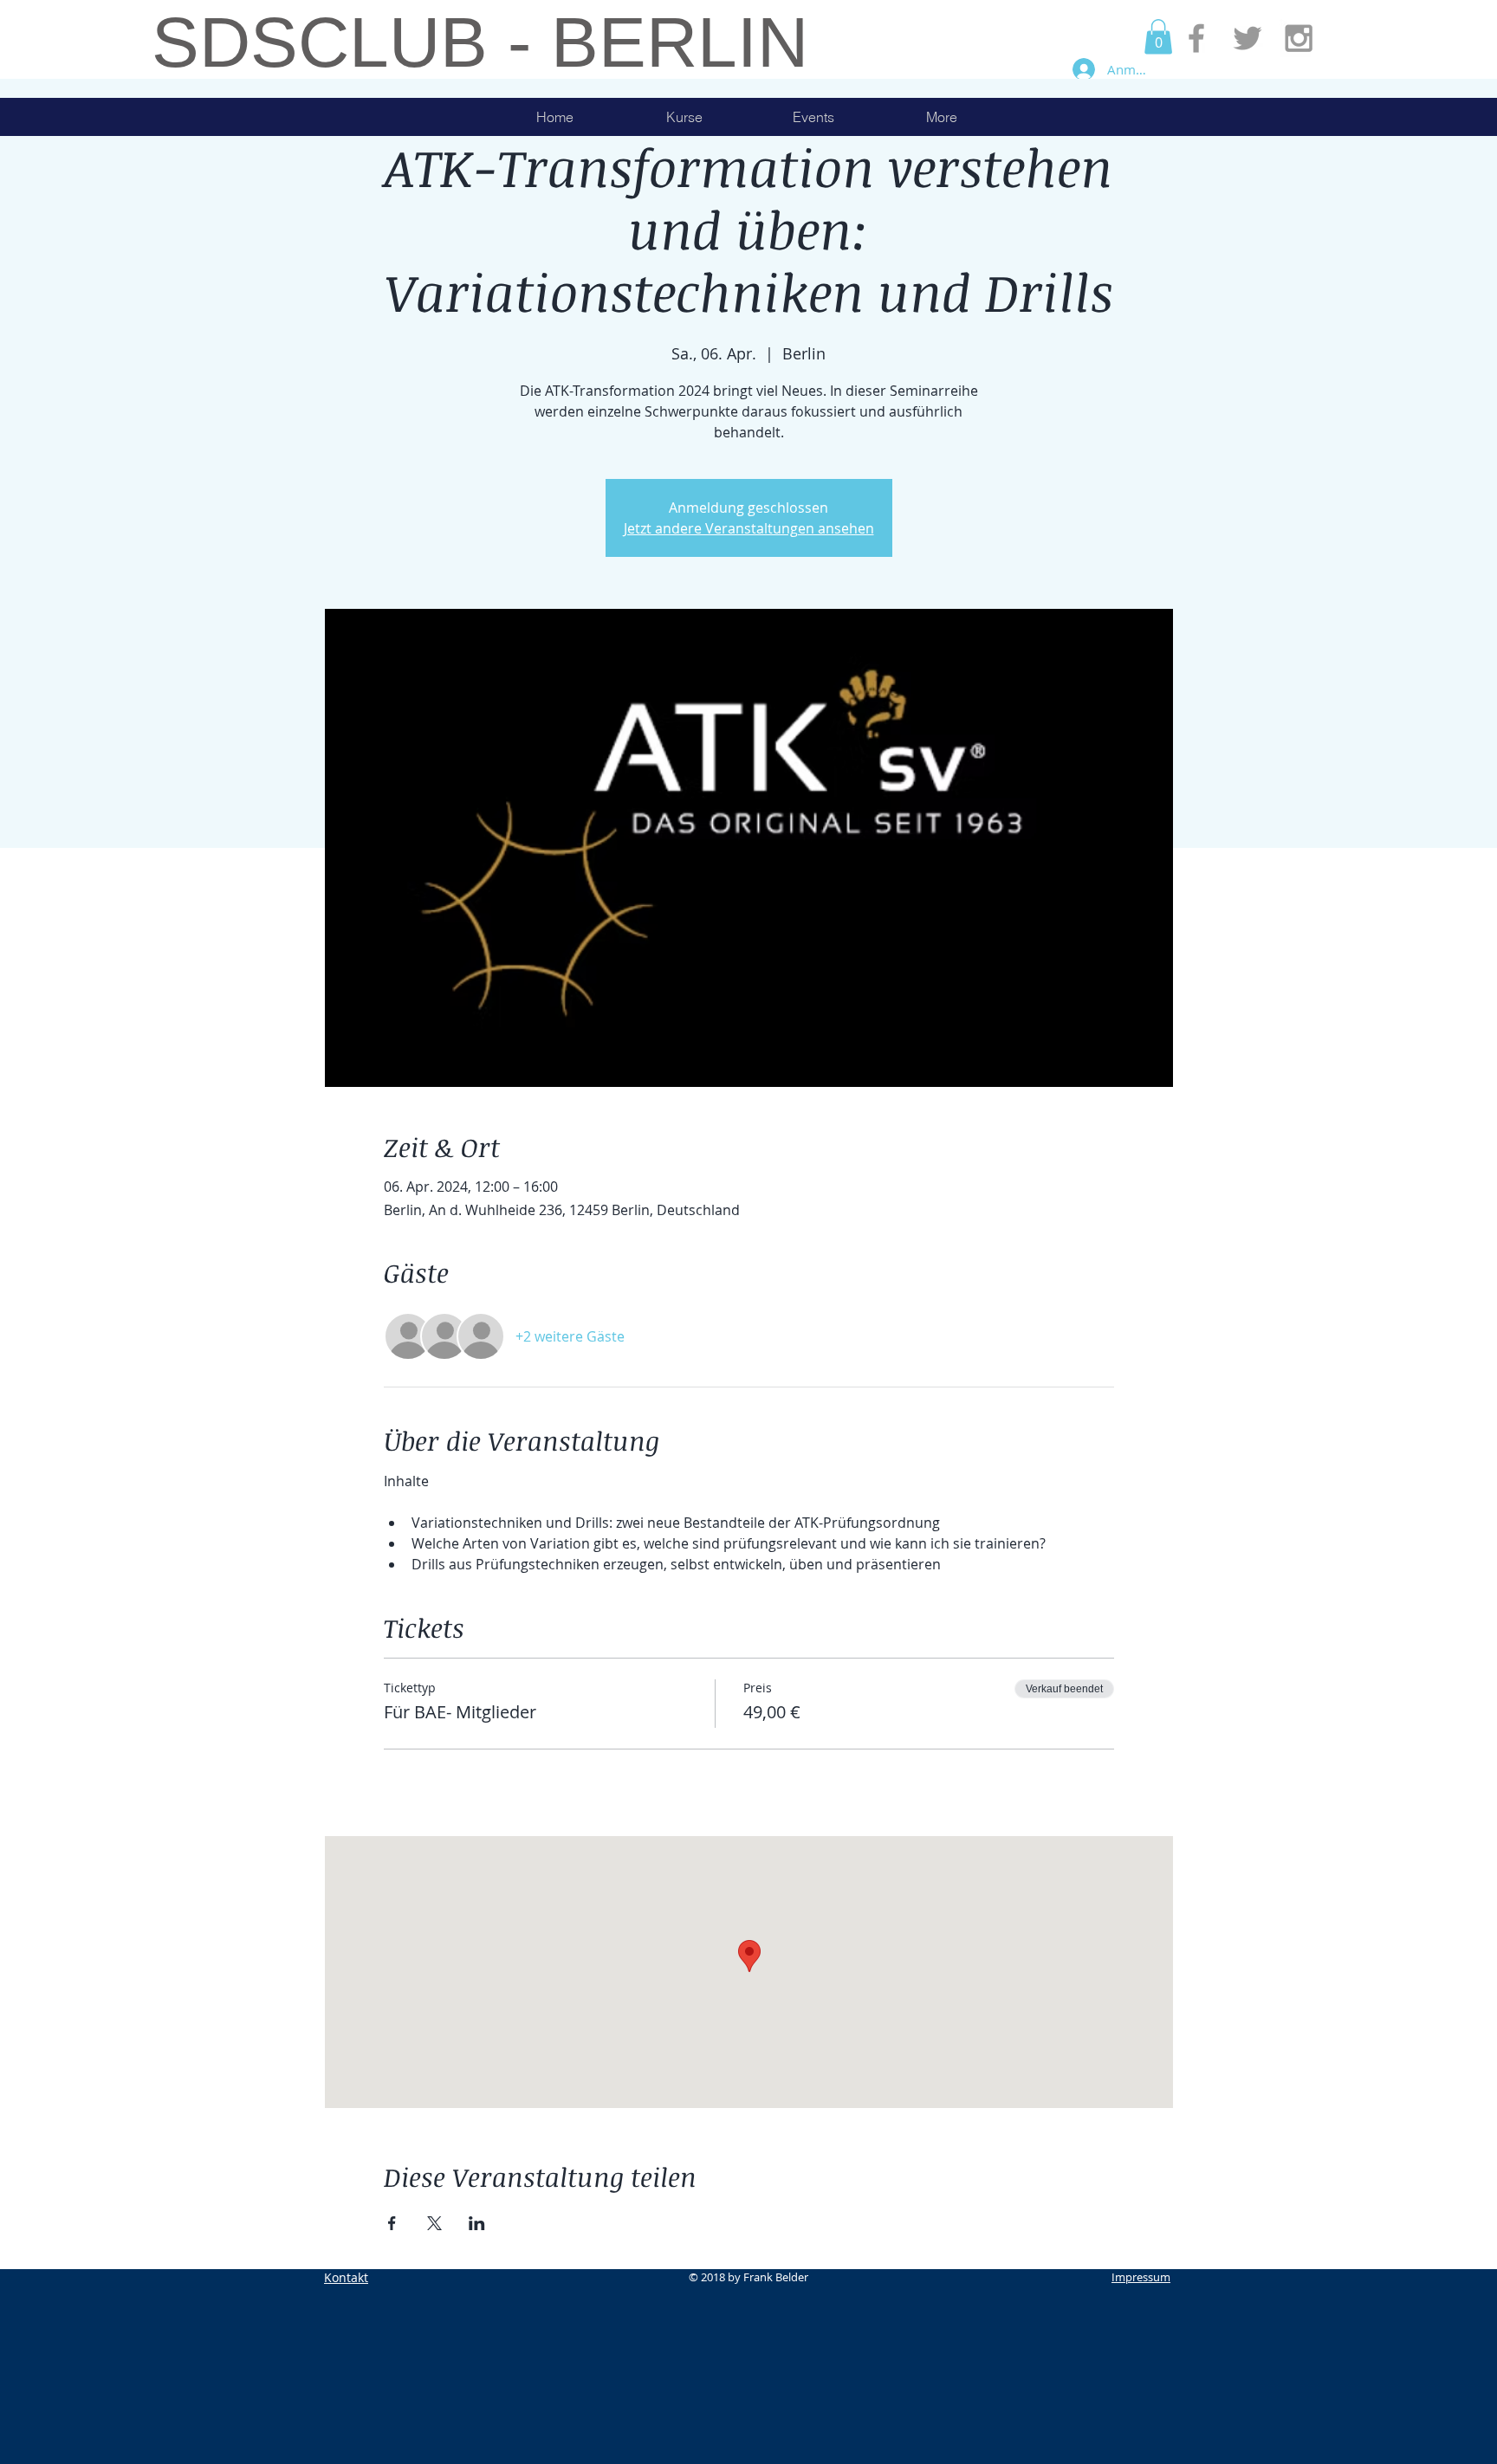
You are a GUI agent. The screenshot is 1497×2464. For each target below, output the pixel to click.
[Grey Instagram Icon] (1299, 38)
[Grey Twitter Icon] (1247, 38)
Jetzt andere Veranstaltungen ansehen (749, 528)
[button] (1158, 37)
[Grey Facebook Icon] (1196, 38)
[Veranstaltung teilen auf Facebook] (392, 2223)
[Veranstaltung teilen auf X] (434, 2223)
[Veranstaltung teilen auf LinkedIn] (477, 2223)
